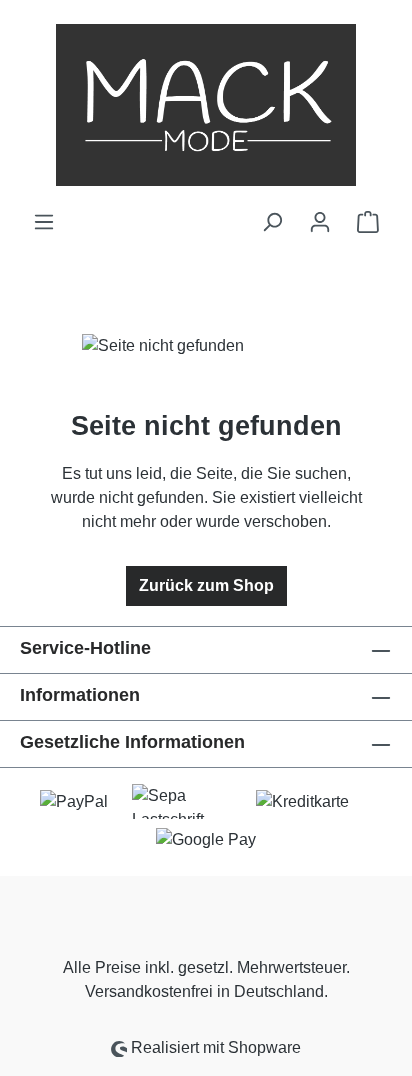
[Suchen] (272, 222)
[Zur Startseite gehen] (206, 105)
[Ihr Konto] (320, 222)
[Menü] (44, 222)
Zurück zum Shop (206, 585)
